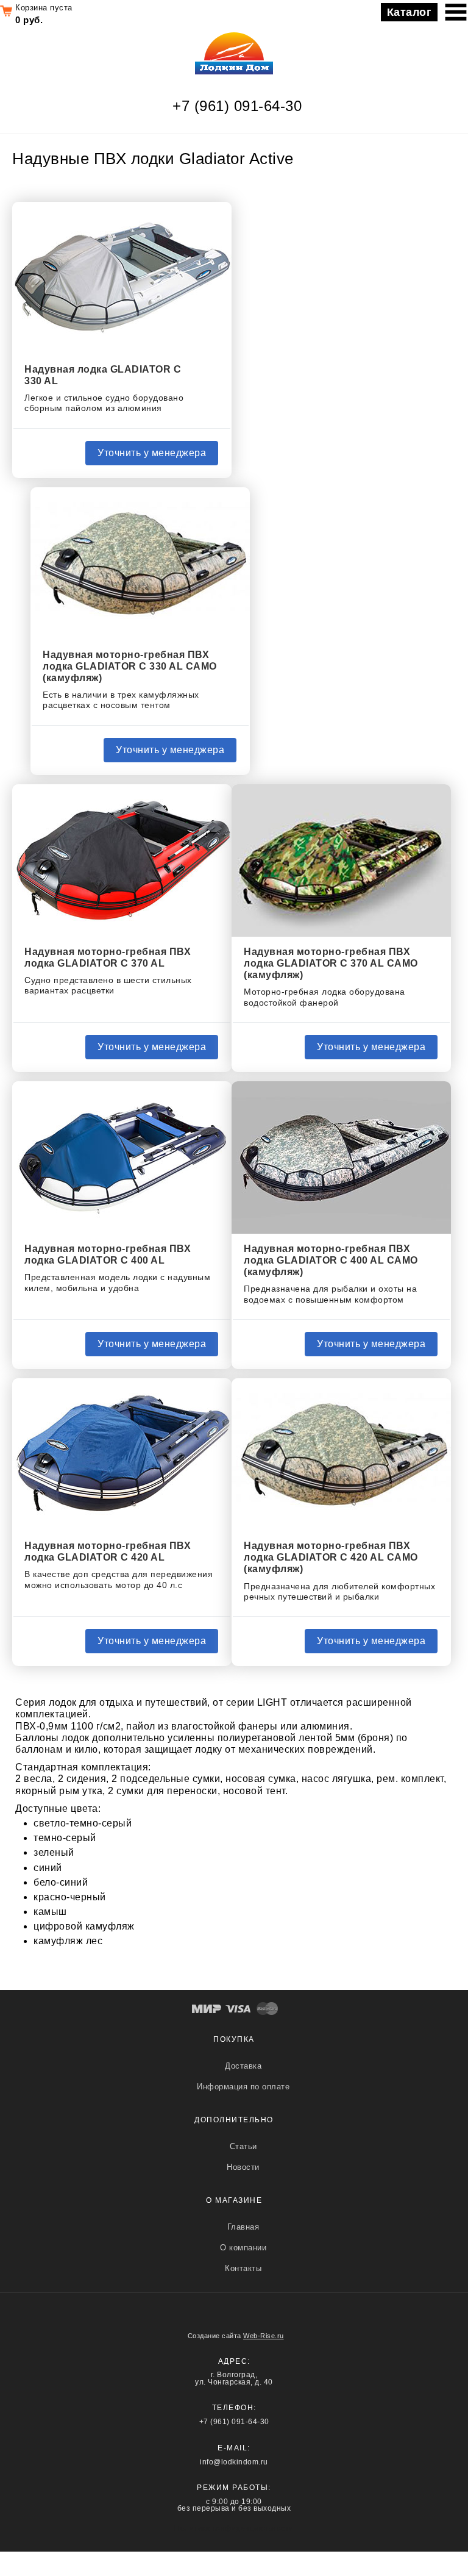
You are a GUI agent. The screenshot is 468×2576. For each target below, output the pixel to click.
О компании (243, 2248)
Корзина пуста (44, 8)
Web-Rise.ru (264, 2336)
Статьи (243, 2146)
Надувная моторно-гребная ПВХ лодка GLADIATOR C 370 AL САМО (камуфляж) (331, 963)
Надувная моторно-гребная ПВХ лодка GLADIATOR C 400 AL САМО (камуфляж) (331, 1260)
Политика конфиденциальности (234, 2528)
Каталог (409, 12)
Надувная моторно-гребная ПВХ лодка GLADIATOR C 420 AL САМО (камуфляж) (331, 1557)
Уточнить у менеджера (152, 453)
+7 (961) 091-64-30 (237, 106)
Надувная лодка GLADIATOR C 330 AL (103, 375)
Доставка (243, 2066)
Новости (243, 2167)
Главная (243, 2227)
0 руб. (29, 20)
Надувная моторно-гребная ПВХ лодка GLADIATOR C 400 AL (108, 1254)
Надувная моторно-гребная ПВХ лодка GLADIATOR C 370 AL (108, 957)
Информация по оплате (243, 2087)
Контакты (243, 2268)
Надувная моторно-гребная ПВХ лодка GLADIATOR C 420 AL (108, 1551)
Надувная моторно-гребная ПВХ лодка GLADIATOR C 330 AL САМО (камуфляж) (130, 666)
